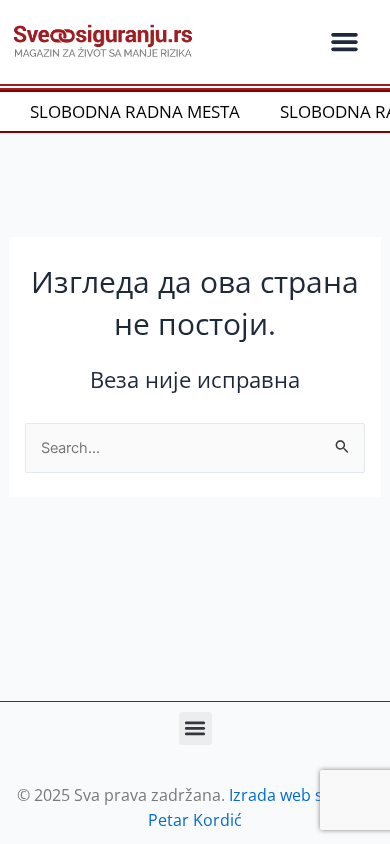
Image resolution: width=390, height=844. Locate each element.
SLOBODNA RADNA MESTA (131, 111)
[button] (344, 42)
